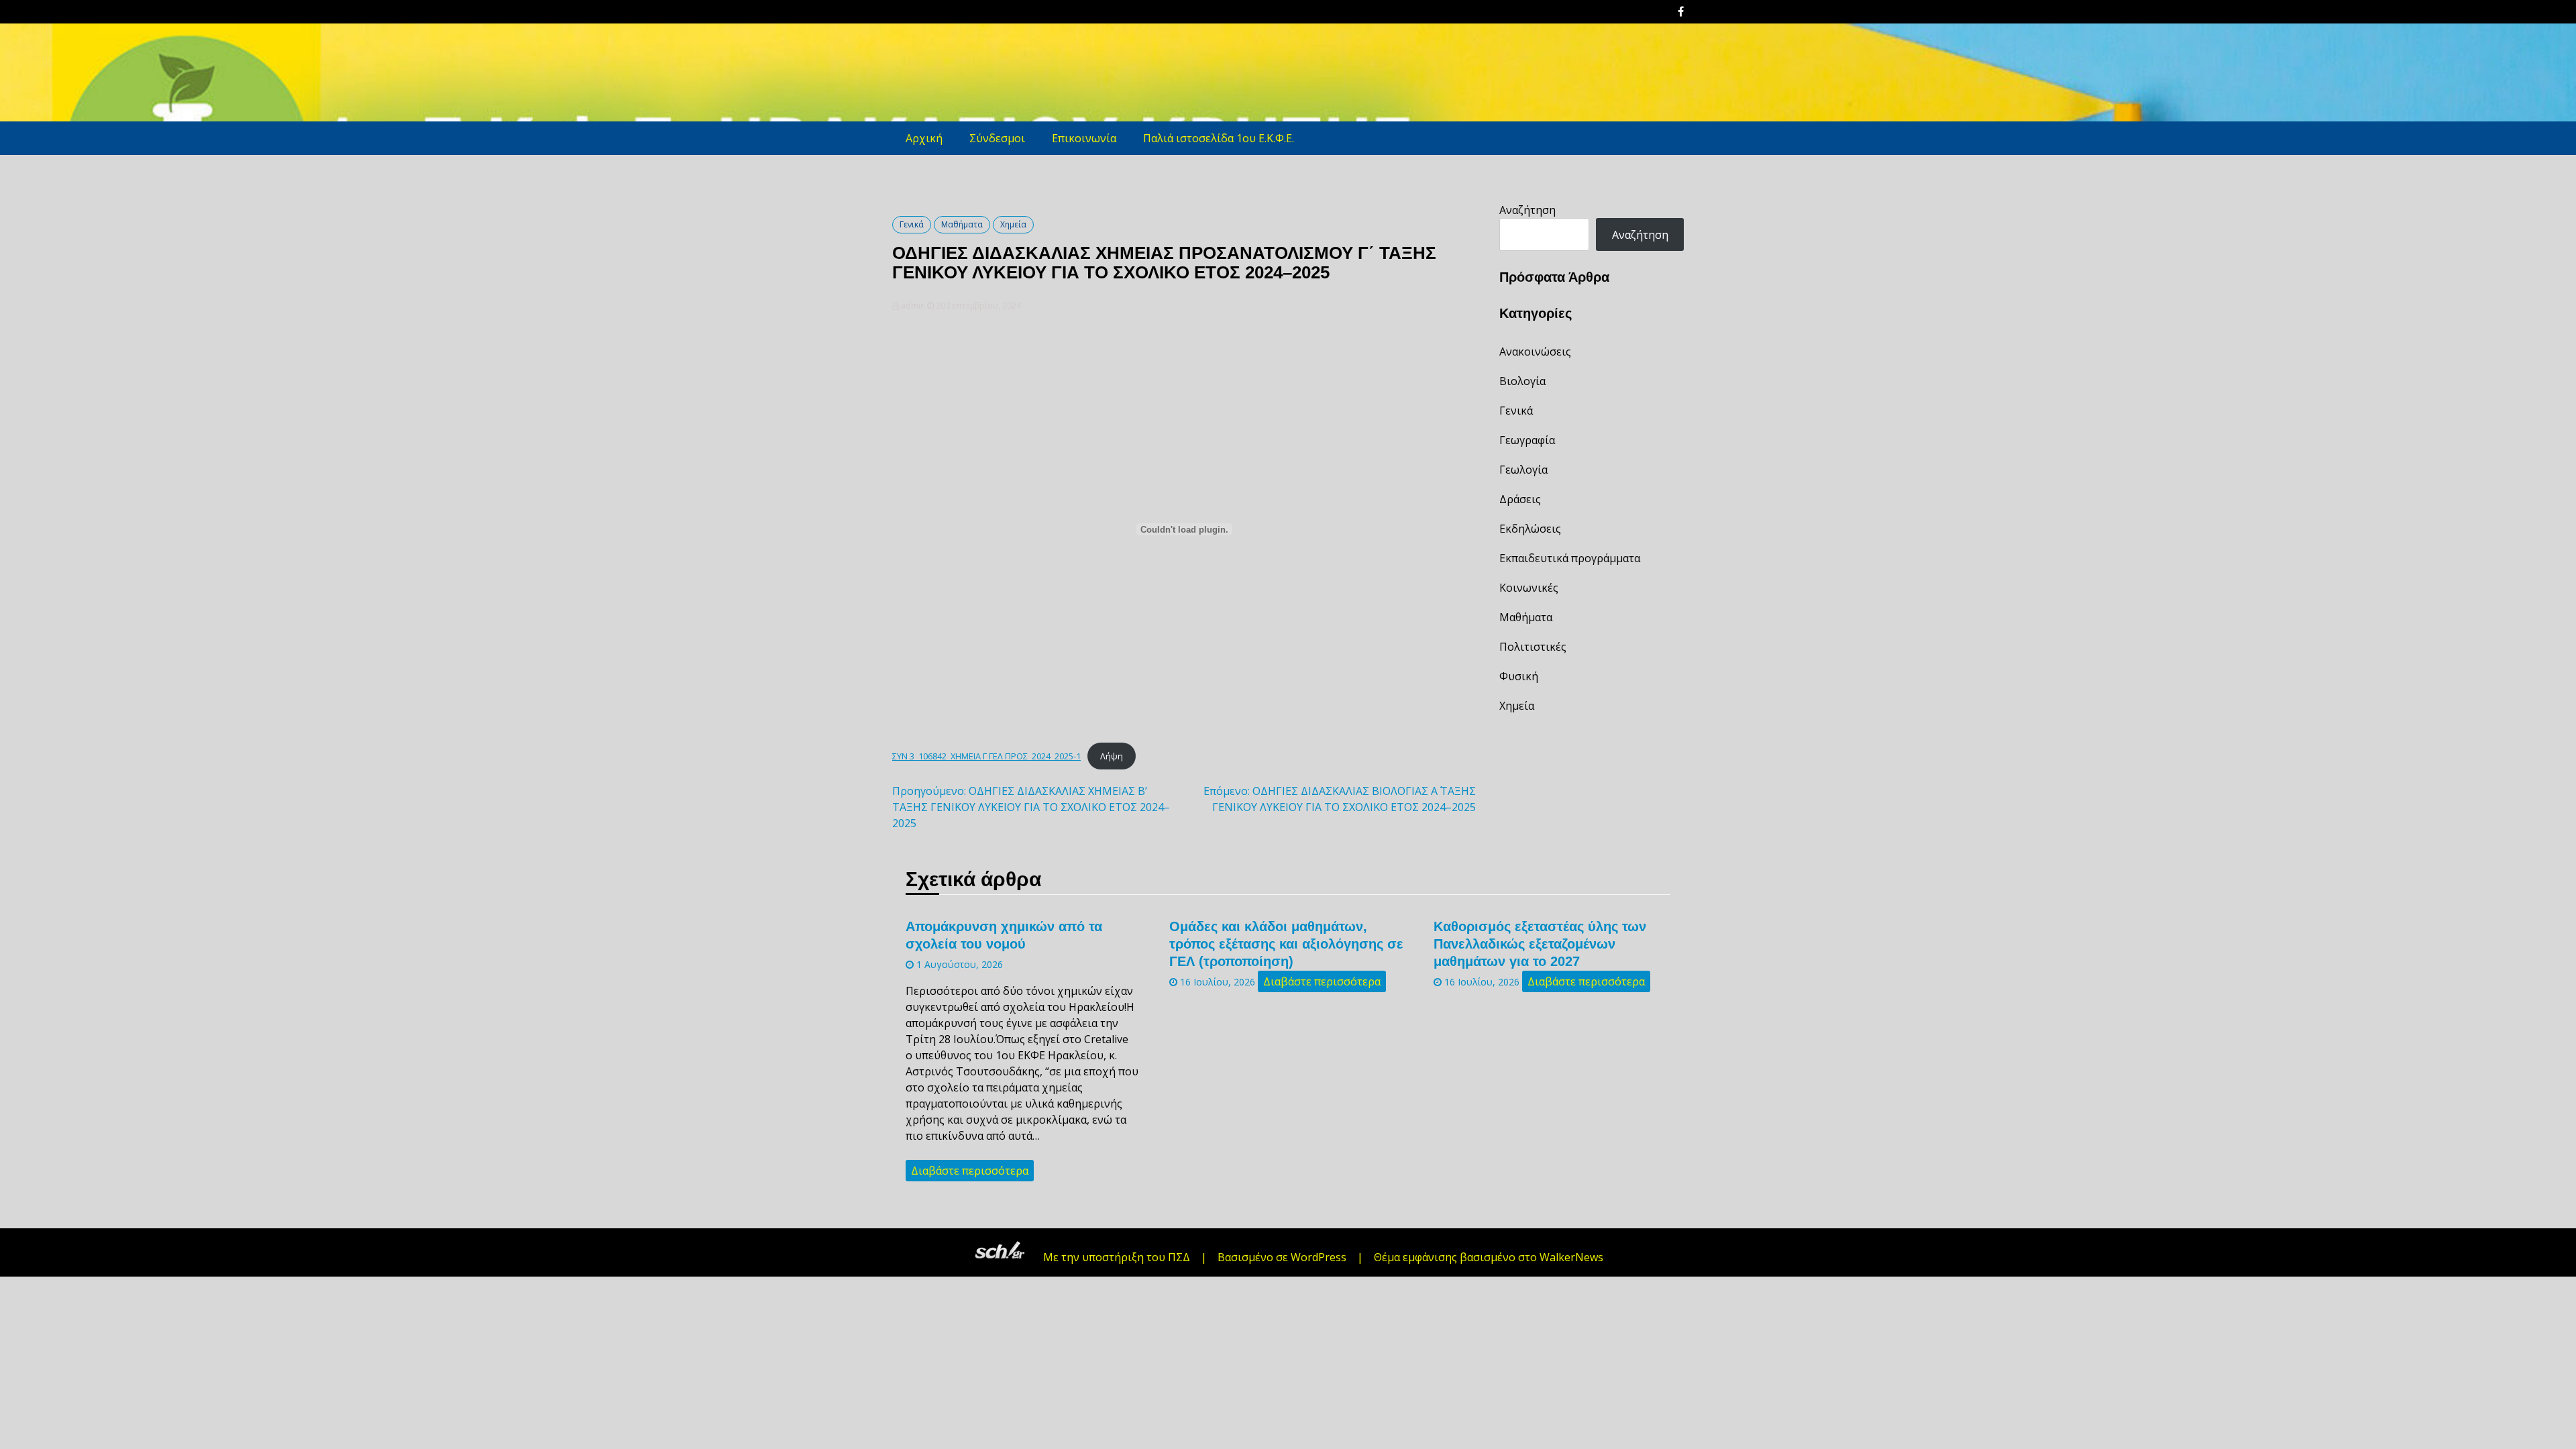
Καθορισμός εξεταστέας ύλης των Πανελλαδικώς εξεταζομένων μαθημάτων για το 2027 (1540, 944)
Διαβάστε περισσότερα (970, 1171)
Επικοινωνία (1084, 138)
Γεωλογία (1523, 470)
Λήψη (1112, 756)
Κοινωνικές (1529, 588)
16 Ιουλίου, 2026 (1216, 982)
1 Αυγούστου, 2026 (958, 964)
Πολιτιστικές (1533, 647)
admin (913, 306)
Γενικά (912, 224)
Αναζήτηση (1527, 210)
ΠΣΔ (1179, 1257)
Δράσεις (1520, 499)
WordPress (1319, 1257)
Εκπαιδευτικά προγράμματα (1570, 558)
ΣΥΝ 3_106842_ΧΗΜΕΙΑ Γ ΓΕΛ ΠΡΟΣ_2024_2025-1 (986, 756)
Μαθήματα (962, 224)
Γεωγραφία (1527, 440)
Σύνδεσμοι (997, 138)
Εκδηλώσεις (1530, 529)
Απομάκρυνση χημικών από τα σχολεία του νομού (1004, 935)
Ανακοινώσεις (1535, 352)
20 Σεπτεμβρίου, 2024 (977, 306)
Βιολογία (1522, 381)
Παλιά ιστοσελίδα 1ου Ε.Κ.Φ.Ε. (1219, 138)
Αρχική (924, 138)
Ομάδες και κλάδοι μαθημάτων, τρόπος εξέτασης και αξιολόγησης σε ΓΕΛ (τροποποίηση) (1286, 944)
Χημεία (1013, 224)
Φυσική (1519, 676)
